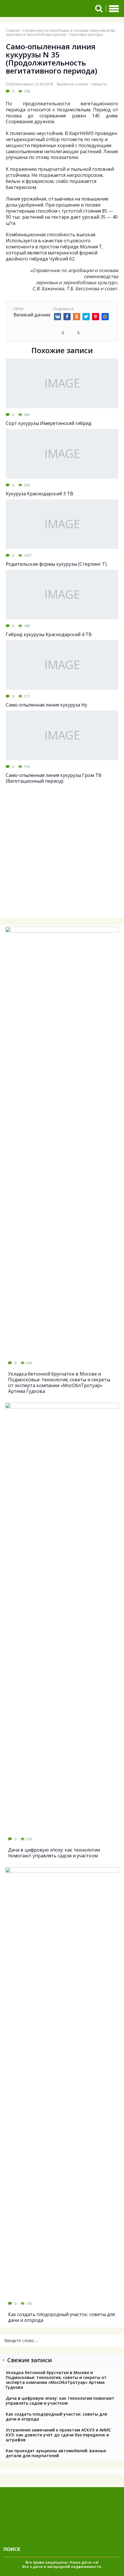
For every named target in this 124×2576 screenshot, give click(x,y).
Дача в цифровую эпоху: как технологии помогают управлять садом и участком (60, 2401)
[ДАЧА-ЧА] (44, 9)
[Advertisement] (62, 855)
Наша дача (80, 2562)
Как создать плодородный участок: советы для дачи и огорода (56, 2416)
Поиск (12, 2549)
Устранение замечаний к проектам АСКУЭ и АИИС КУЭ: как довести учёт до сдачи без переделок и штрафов (58, 2435)
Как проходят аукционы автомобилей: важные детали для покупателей (56, 2453)
